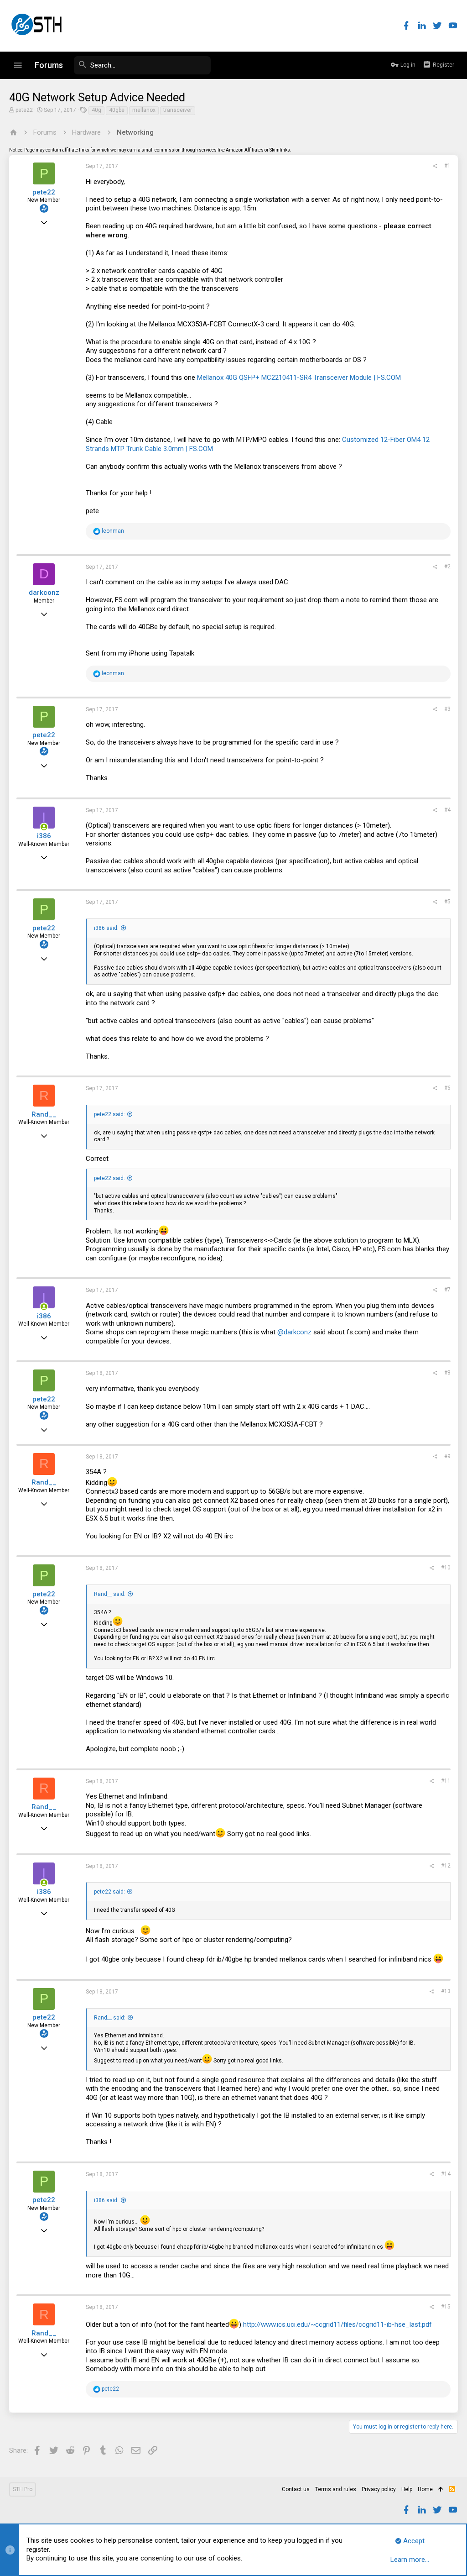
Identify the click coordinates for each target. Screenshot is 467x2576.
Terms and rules (336, 2489)
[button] (18, 65)
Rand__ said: (110, 1594)
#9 (447, 1456)
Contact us (296, 2489)
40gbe (117, 110)
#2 (447, 567)
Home (425, 2489)
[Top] (441, 2490)
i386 (44, 836)
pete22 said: (109, 1114)
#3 (447, 709)
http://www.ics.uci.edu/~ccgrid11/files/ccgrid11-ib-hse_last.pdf (337, 2324)
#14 (446, 2174)
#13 (446, 1991)
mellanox (144, 110)
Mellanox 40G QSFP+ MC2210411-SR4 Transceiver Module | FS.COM (299, 378)
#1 (447, 166)
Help (407, 2489)
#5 (447, 902)
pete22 (24, 110)
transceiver (178, 110)
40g (96, 110)
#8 (447, 1373)
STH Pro (23, 2489)
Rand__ (44, 1114)
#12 (446, 1866)
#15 (446, 2307)
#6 (447, 1088)
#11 (446, 1781)
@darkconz (294, 1332)
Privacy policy (379, 2489)
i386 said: (106, 928)
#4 (447, 810)
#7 (447, 1290)
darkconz (44, 593)
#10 (446, 1568)
